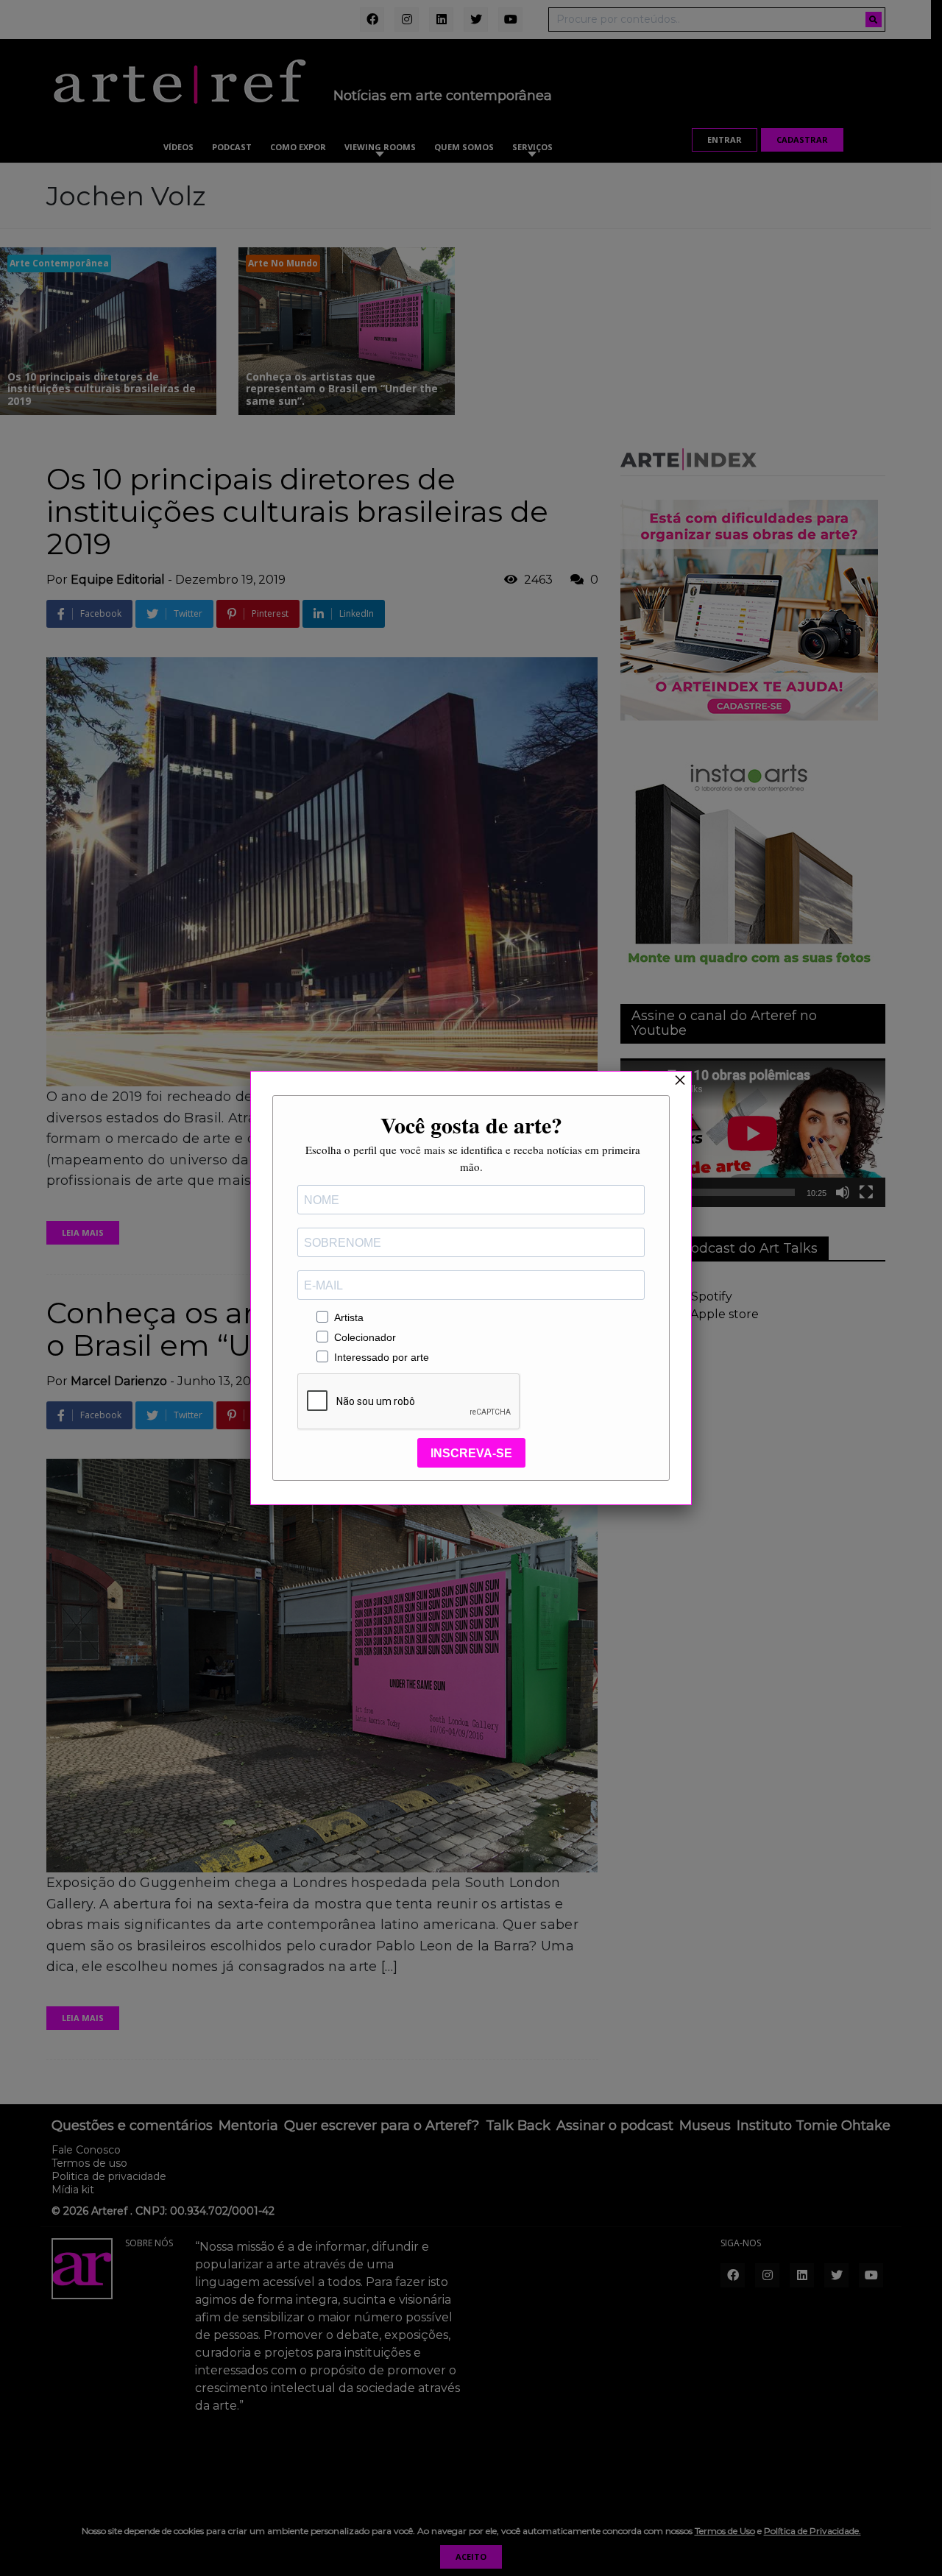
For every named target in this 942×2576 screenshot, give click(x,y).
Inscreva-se (471, 1453)
